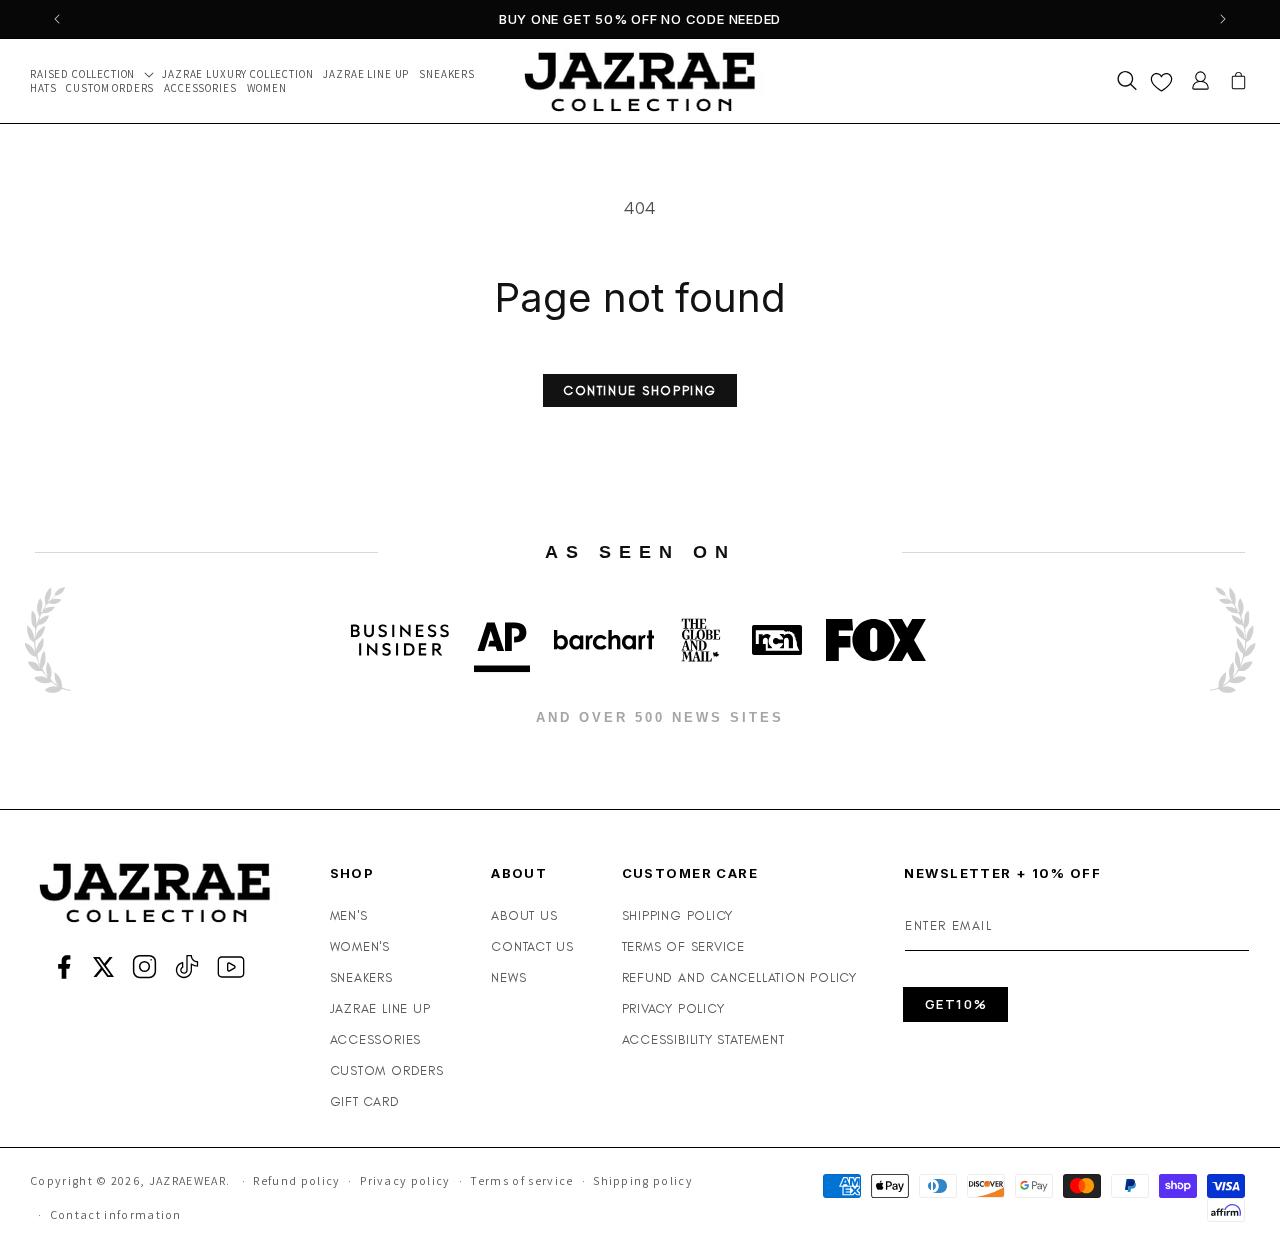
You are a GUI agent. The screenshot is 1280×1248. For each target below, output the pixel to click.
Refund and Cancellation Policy (739, 977)
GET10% (956, 1004)
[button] (96, 74)
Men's (349, 915)
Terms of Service (683, 946)
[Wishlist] (1161, 81)
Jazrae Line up (380, 1008)
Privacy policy (405, 1180)
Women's (360, 946)
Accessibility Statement (703, 1039)
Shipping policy (643, 1180)
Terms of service (521, 1180)
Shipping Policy (678, 915)
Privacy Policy (673, 1008)
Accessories (376, 1039)
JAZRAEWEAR (187, 1180)
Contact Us (532, 946)
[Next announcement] (1223, 19)
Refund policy (296, 1180)
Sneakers (361, 977)
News (508, 977)
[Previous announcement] (57, 19)
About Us (524, 915)
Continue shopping (640, 390)
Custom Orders (387, 1070)
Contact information (116, 1214)
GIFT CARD (365, 1101)
